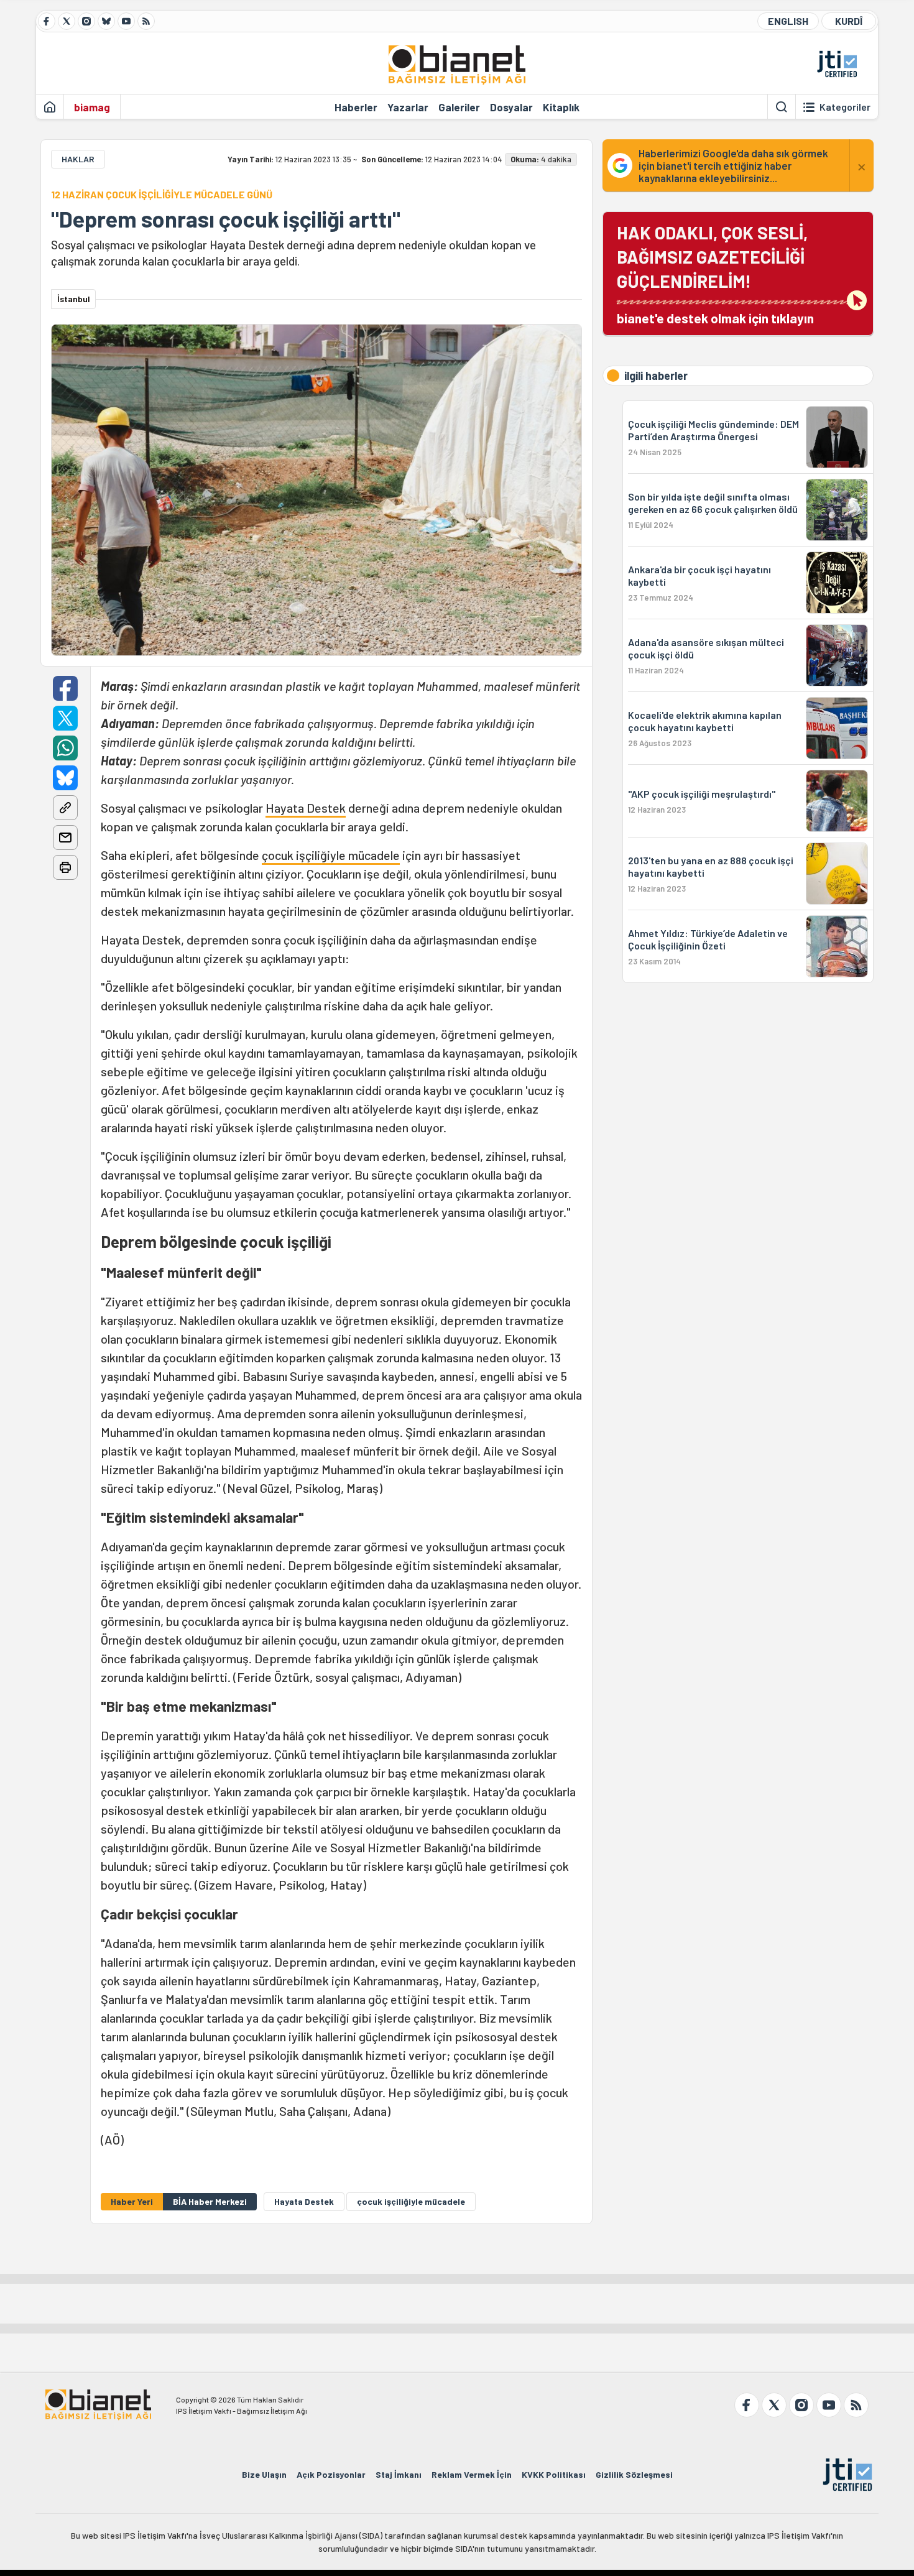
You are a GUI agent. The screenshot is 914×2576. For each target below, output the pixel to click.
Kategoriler (845, 107)
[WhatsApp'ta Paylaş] (65, 748)
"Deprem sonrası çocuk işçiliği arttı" (226, 219)
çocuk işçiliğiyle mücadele (331, 855)
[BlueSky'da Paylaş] (65, 778)
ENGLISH (788, 21)
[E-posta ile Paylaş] (65, 838)
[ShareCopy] (65, 808)
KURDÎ (849, 21)
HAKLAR (78, 159)
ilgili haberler (656, 376)
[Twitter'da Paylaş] (65, 718)
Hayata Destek (306, 808)
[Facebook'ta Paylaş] (65, 688)
